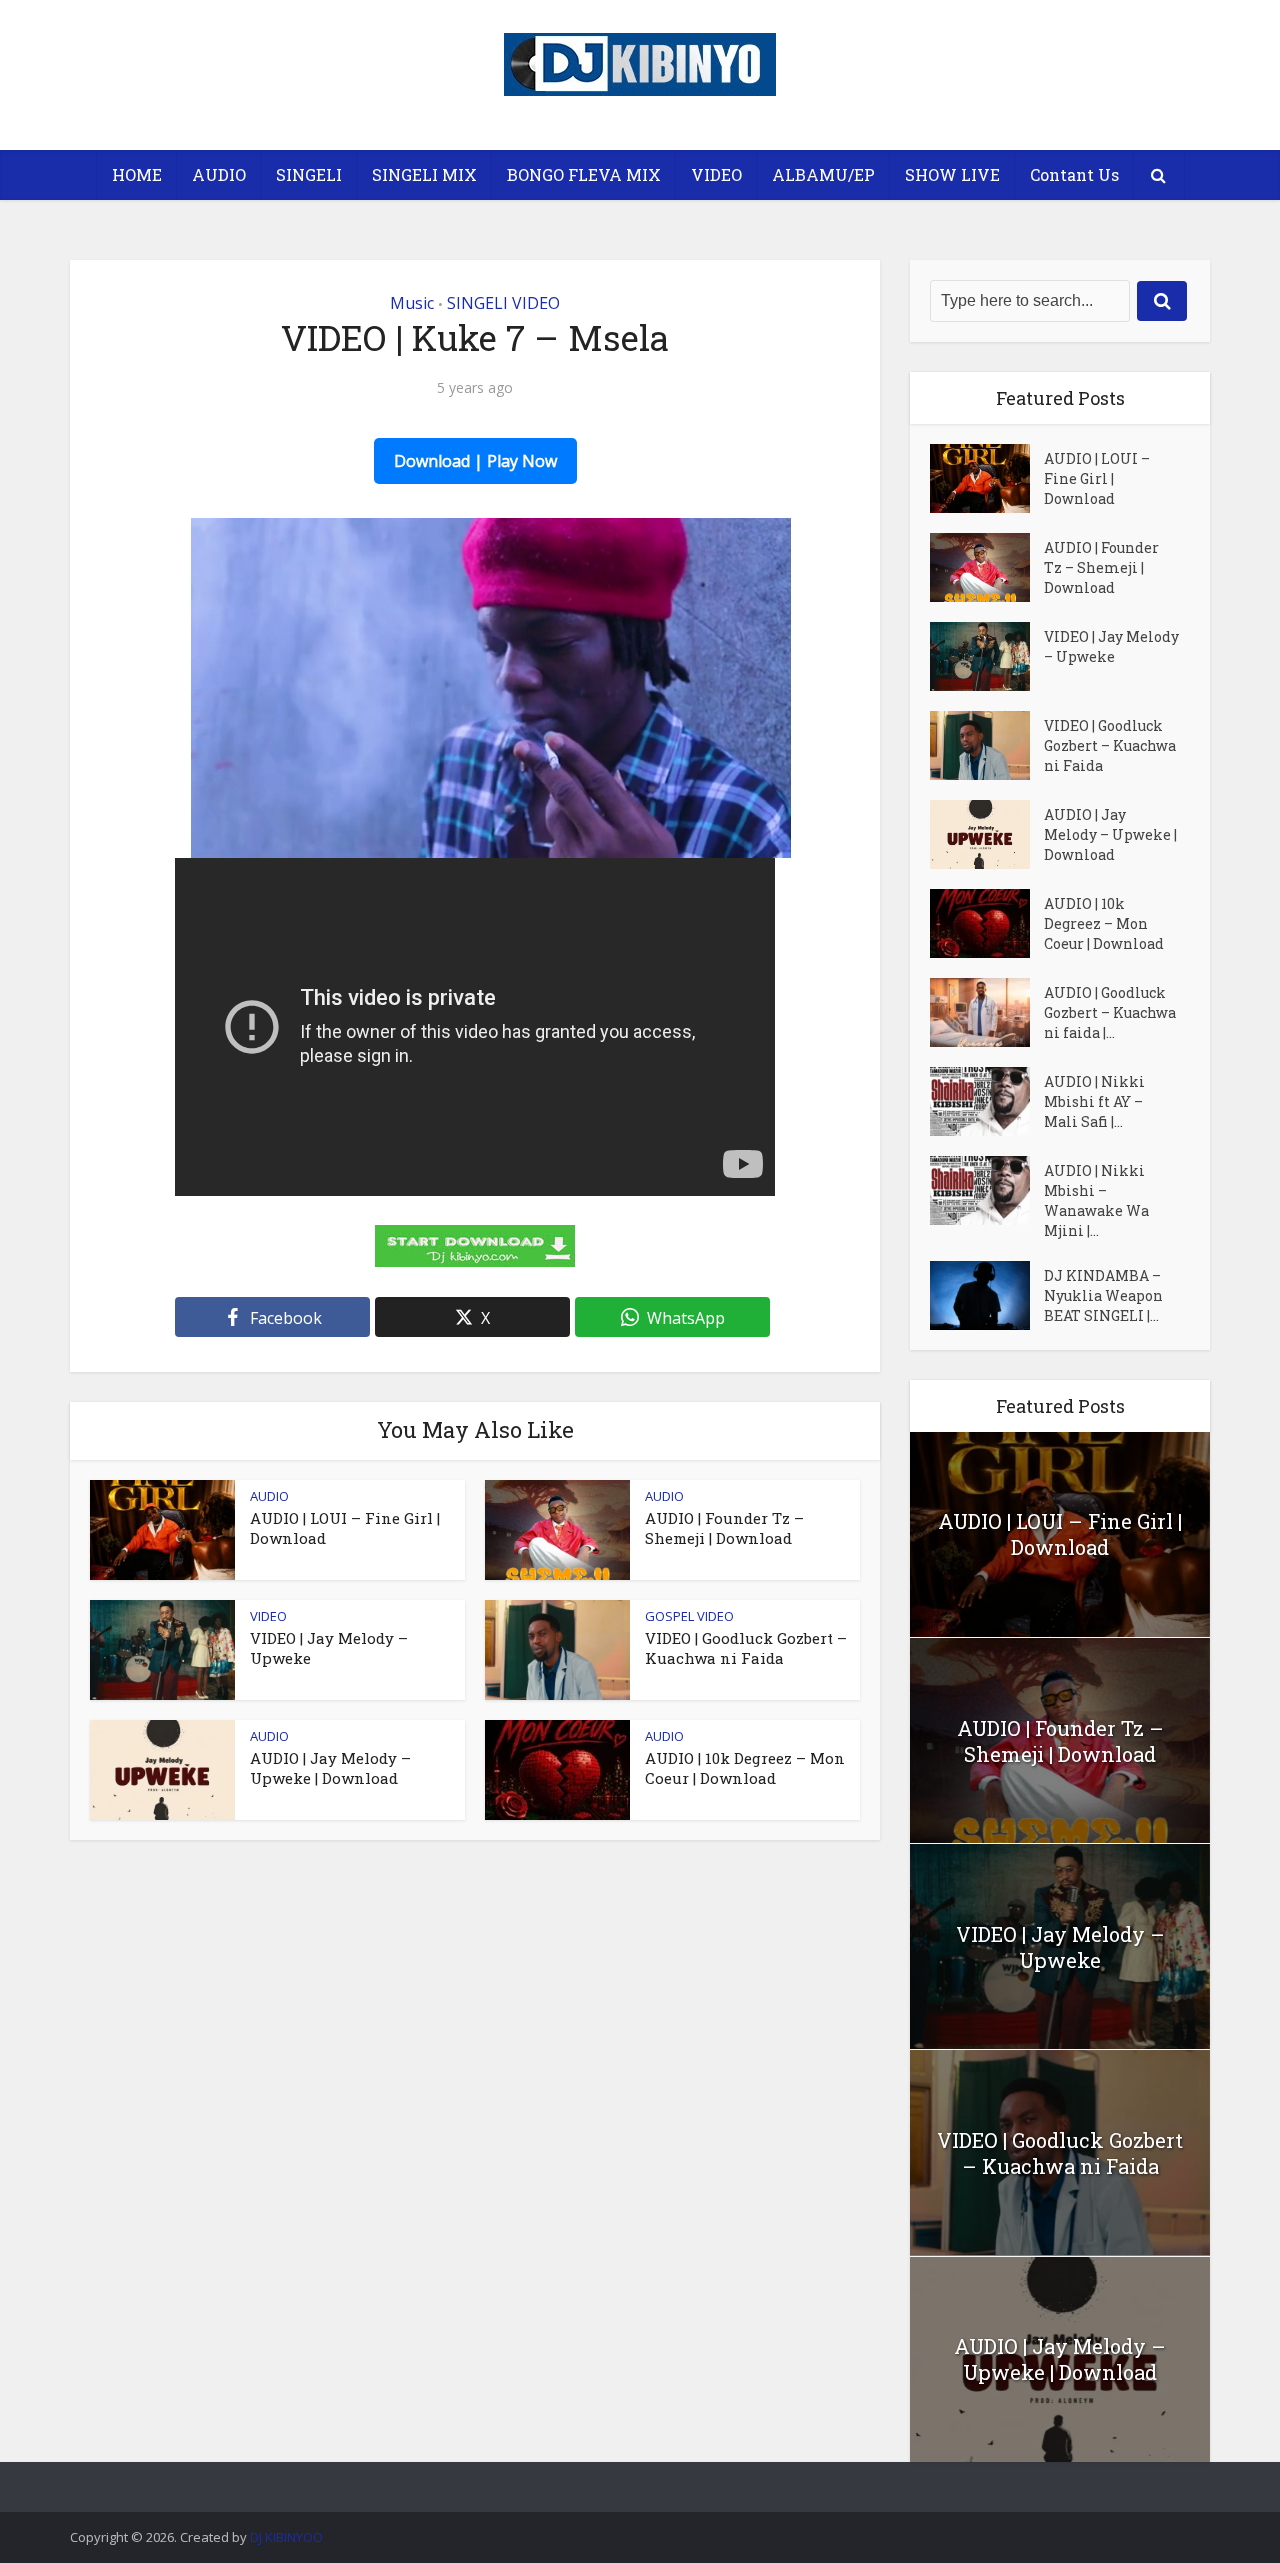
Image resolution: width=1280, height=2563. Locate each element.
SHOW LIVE (952, 174)
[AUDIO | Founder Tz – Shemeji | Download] (987, 567)
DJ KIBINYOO (286, 2537)
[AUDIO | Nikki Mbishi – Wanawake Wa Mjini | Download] (987, 1190)
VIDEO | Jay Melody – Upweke (1111, 646)
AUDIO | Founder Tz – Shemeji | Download (724, 1528)
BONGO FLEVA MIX (584, 174)
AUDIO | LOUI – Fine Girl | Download (1097, 478)
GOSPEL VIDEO (689, 1616)
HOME (137, 174)
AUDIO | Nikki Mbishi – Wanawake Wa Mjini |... (1096, 1200)
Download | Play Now (475, 461)
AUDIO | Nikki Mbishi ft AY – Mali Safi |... (1094, 1101)
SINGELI (309, 174)
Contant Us (1074, 174)
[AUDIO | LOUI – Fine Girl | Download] (987, 478)
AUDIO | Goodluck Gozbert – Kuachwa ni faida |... (1110, 1012)
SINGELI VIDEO (503, 303)
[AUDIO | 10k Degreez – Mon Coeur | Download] (987, 923)
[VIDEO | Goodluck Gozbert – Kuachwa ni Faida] (987, 745)
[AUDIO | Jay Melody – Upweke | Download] (987, 834)
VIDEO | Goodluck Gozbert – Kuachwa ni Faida (746, 1648)
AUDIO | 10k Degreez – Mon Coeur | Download (745, 1768)
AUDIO (219, 174)
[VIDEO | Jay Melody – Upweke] (987, 656)
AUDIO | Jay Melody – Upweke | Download (330, 1768)
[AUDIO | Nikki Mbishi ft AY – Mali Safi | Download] (987, 1101)
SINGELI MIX (424, 174)
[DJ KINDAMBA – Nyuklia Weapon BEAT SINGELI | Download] (987, 1295)
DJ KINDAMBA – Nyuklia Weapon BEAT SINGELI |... (1103, 1295)
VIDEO (716, 174)
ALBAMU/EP (823, 174)
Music (412, 303)
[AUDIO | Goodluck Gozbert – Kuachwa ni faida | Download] (987, 1012)
